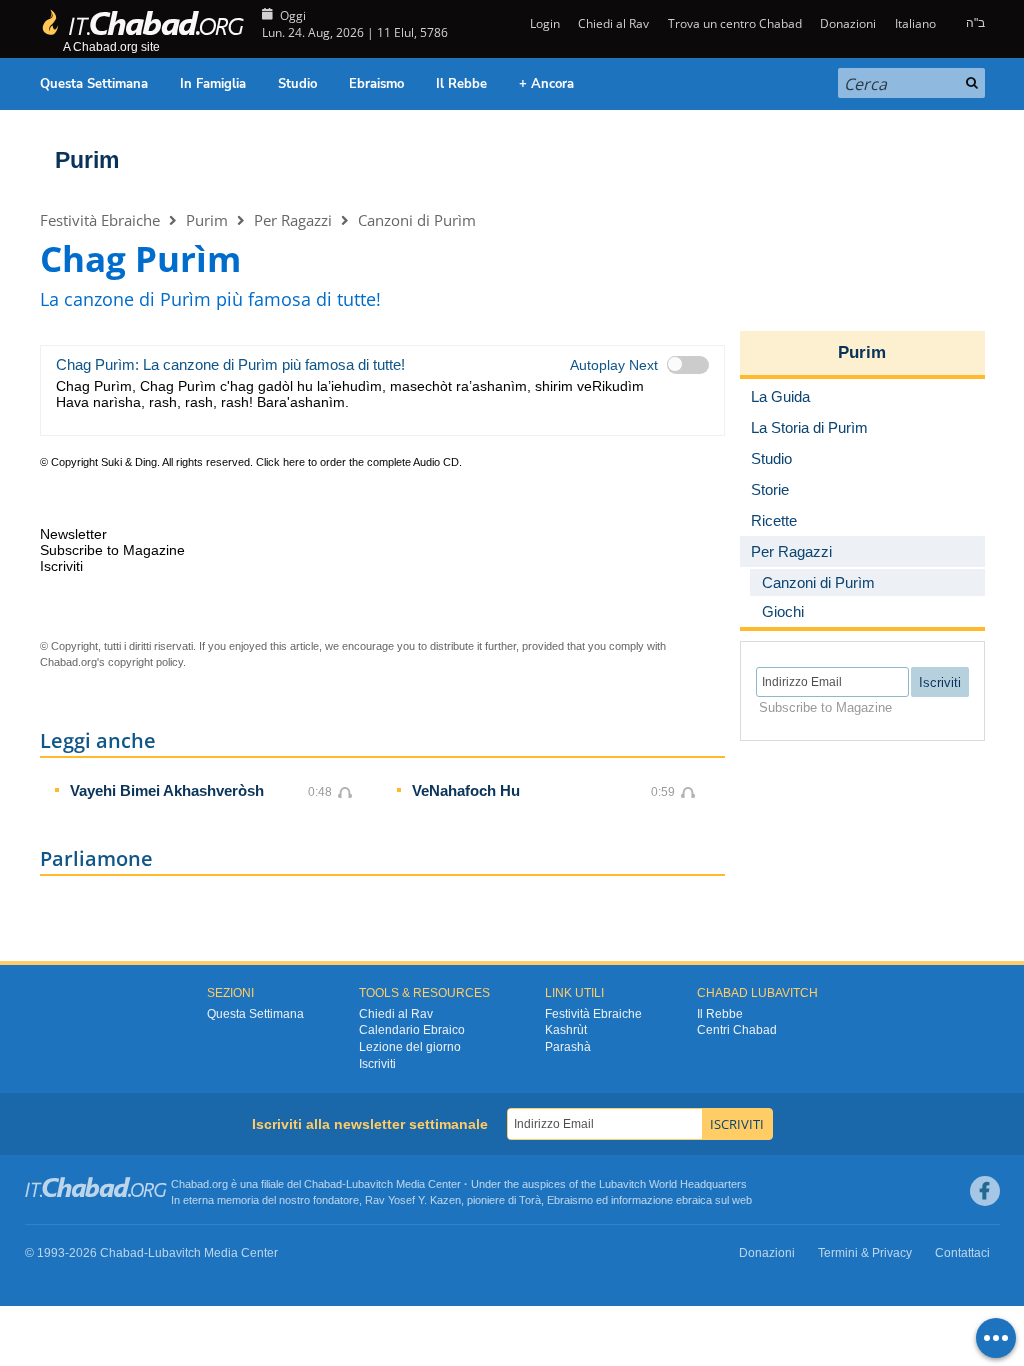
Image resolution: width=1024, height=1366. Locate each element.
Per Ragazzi (293, 220)
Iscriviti (377, 1064)
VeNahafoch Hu (466, 790)
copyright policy (145, 662)
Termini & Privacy (865, 1253)
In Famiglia (213, 84)
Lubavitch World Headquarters (673, 1184)
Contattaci (962, 1253)
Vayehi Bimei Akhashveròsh (167, 790)
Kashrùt (566, 1030)
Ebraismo (376, 84)
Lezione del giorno (410, 1047)
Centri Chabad (737, 1030)
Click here (280, 462)
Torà (530, 1200)
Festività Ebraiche (100, 220)
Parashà (568, 1047)
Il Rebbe (461, 84)
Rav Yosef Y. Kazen (413, 1200)
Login (543, 23)
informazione (642, 1200)
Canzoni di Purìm (417, 220)
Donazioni (848, 23)
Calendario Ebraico (412, 1030)
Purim (87, 160)
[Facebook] (985, 1191)
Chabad (323, 1184)
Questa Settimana (94, 84)
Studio (297, 84)
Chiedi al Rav (613, 23)
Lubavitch (369, 1184)
